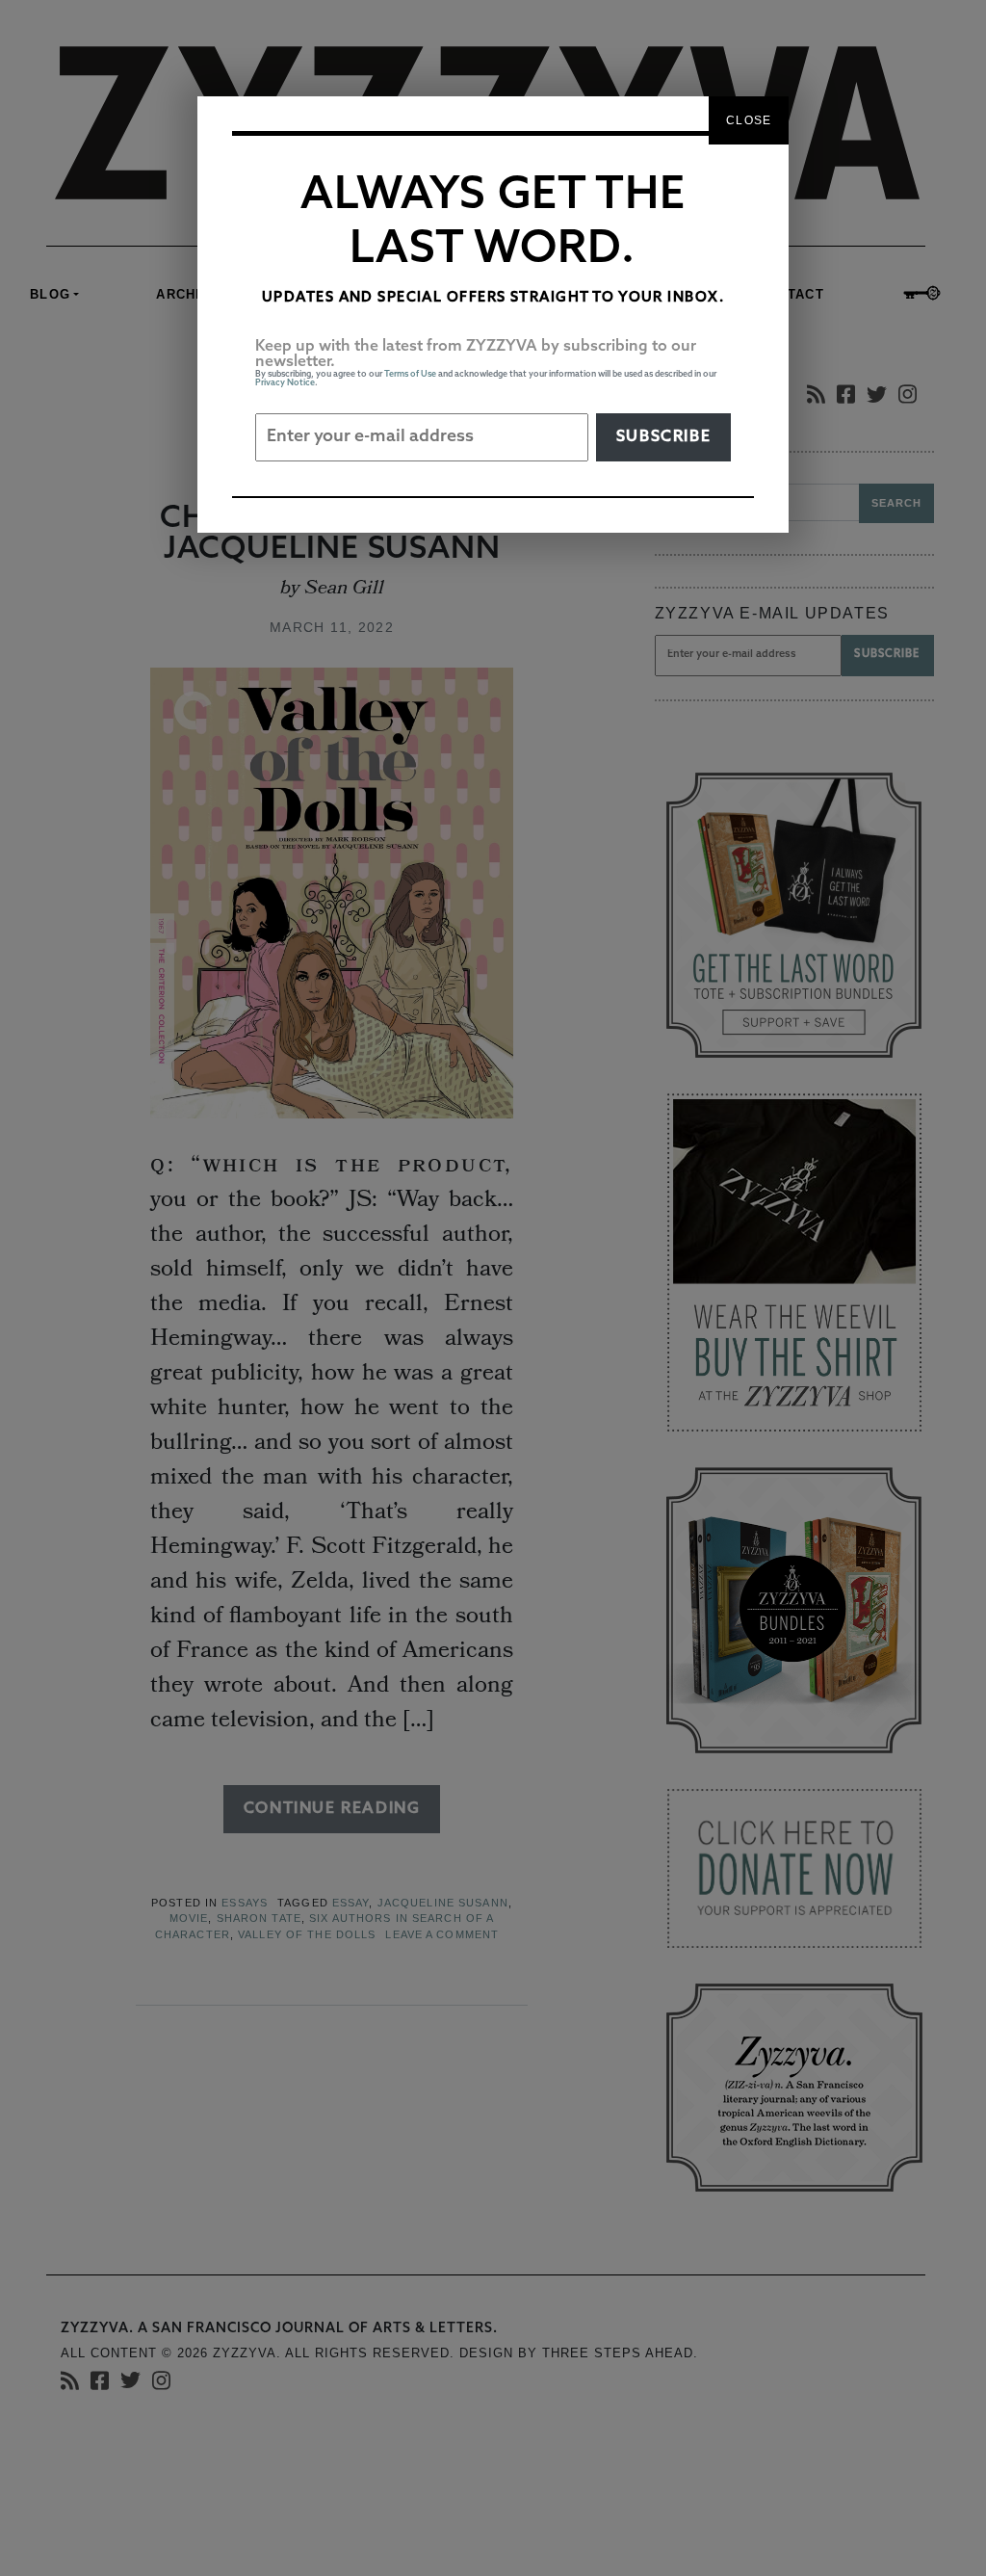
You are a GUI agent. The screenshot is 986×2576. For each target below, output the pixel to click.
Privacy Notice (285, 383)
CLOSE (749, 120)
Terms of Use (410, 374)
